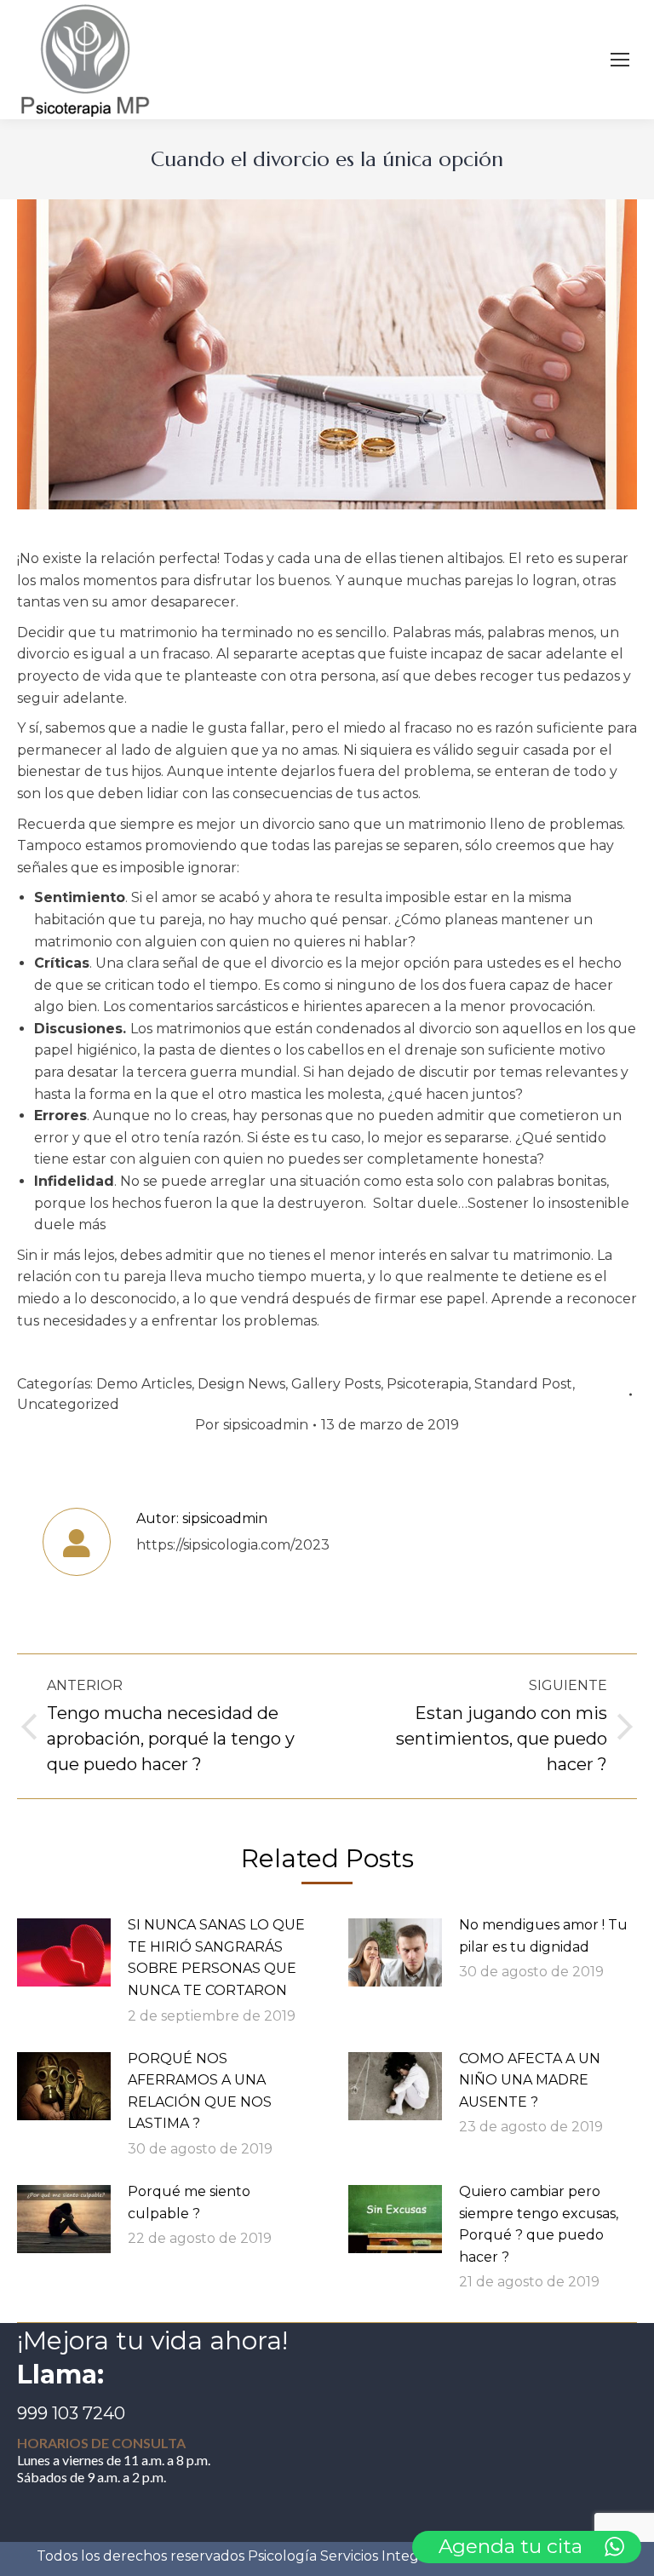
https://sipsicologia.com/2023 (233, 1545)
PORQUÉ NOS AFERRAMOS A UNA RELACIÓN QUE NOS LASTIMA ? (200, 2091)
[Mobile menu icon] (620, 60)
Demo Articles (144, 1384)
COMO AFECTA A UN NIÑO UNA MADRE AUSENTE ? (530, 2080)
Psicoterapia (427, 1384)
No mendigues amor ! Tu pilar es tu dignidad (543, 1936)
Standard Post (523, 1384)
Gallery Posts (336, 1384)
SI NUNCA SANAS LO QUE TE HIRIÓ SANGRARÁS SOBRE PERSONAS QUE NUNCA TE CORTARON (216, 1958)
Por (252, 1425)
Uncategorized (68, 1404)
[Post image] (64, 1952)
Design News (241, 1384)
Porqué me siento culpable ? (189, 2202)
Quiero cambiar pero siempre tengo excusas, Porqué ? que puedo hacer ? (539, 2224)
